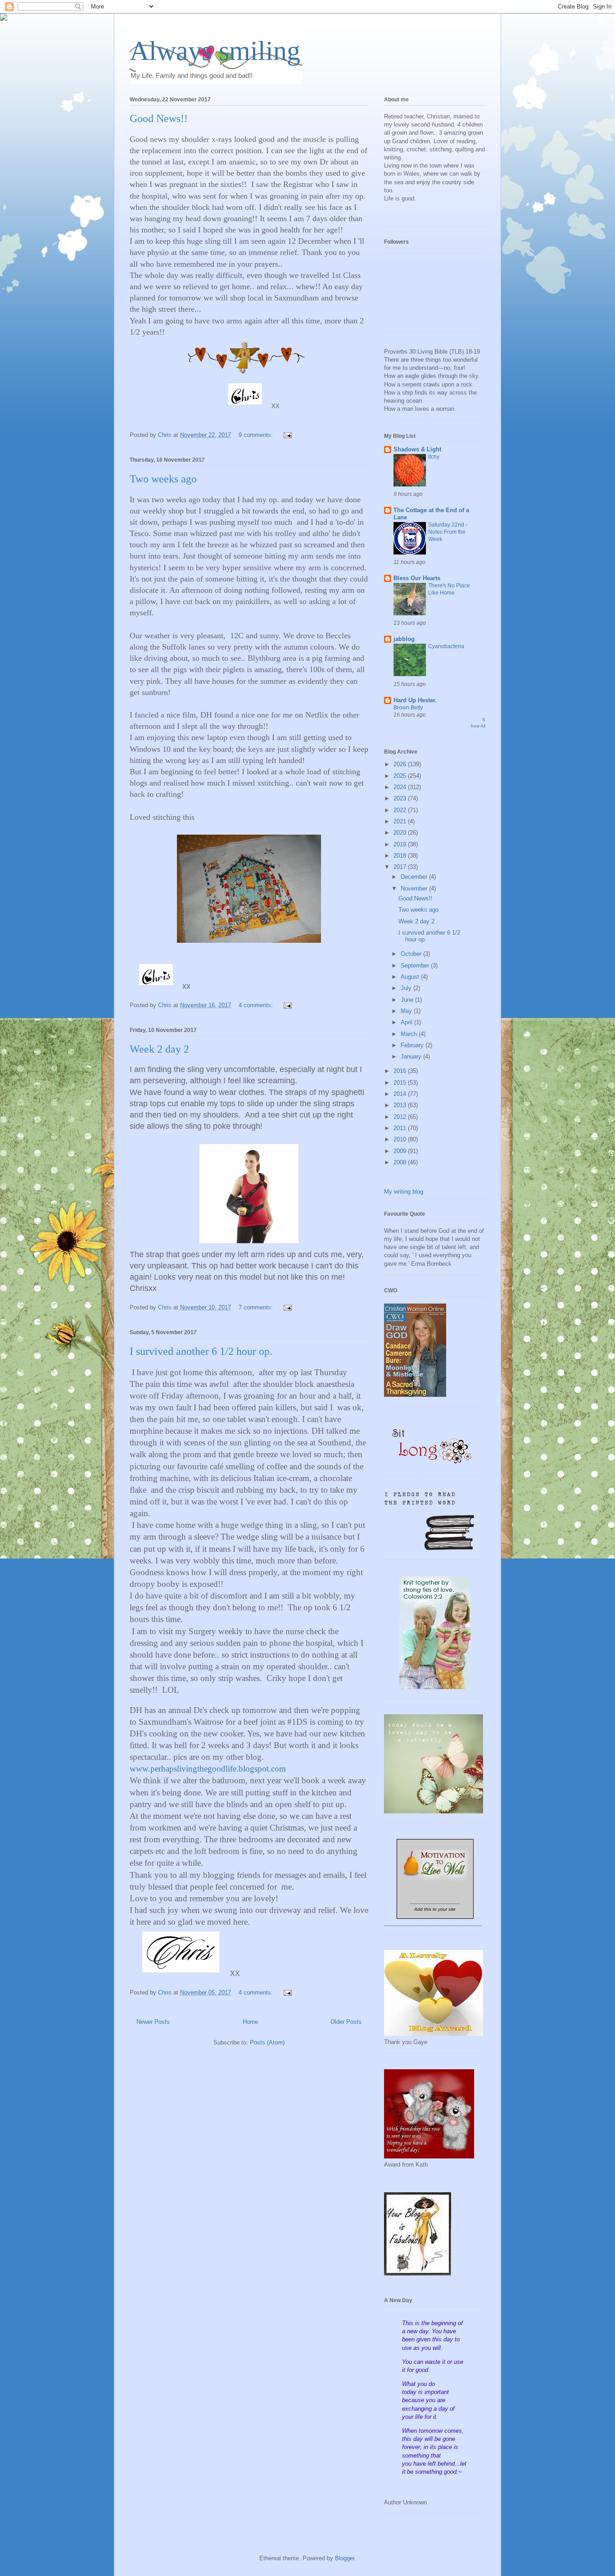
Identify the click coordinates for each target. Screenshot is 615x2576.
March (410, 1034)
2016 (401, 1071)
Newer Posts (153, 2022)
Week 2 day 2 (159, 1049)
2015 (401, 1083)
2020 (401, 833)
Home (250, 2022)
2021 (401, 821)
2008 (401, 1162)
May (407, 1011)
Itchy (434, 457)
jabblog (404, 639)
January (412, 1056)
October (412, 954)
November (415, 888)
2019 (401, 844)
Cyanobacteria (446, 646)
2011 (401, 1128)
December (415, 877)
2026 (401, 764)
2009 (401, 1151)
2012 (401, 1117)
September (416, 965)
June (408, 1000)
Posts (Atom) (267, 2042)
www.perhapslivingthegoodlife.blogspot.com (208, 1769)
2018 (401, 856)
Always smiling (215, 51)
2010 (401, 1139)
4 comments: (257, 1005)
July (407, 988)
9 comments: (257, 435)
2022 (401, 810)
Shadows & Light (417, 449)
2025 (401, 776)
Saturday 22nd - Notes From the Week (448, 532)
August (411, 977)
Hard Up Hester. (415, 700)
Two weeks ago (163, 479)
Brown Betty (408, 708)
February (413, 1045)
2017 (401, 867)
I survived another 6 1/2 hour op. (201, 1351)
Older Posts (346, 2022)
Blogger (345, 2558)
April (407, 1022)
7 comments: (257, 1307)
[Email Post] (287, 435)
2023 (401, 798)
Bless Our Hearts (417, 578)
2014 (401, 1094)
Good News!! (159, 118)
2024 (401, 787)
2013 (401, 1105)
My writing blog (404, 1192)
